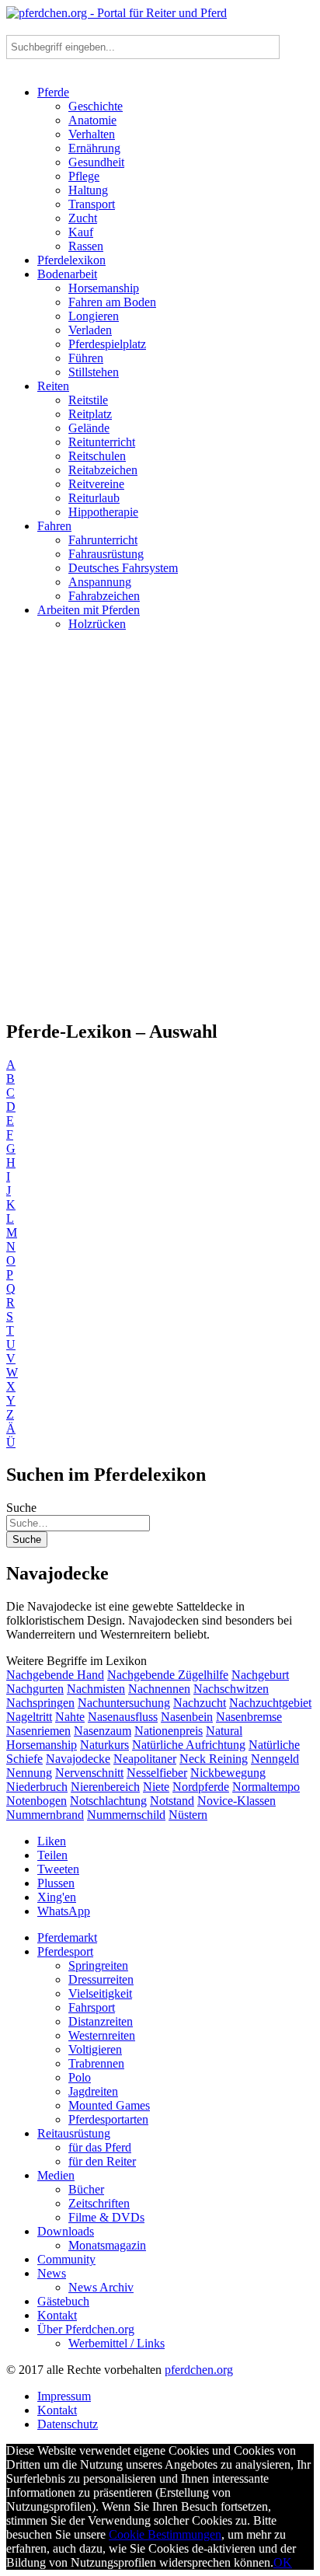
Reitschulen (97, 456)
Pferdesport (65, 1951)
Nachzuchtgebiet (270, 1703)
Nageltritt (29, 1717)
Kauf (81, 232)
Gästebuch (63, 2301)
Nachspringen (40, 1703)
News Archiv (101, 2287)
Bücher (86, 2189)
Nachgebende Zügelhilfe (168, 1675)
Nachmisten (96, 1689)
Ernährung (94, 148)
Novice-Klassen (237, 1801)
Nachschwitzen (231, 1689)
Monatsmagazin (107, 2245)
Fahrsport (92, 2007)
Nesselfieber (157, 1773)
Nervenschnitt (89, 1773)
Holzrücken (97, 624)
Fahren (54, 526)
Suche (21, 1508)
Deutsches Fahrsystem (123, 568)
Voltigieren (95, 2049)
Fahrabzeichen (104, 596)
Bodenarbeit (67, 274)
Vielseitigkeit (100, 1993)
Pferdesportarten (108, 2119)
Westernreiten (102, 2035)
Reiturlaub (94, 498)
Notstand (172, 1801)
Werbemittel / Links (117, 2343)
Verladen (90, 330)
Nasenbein (187, 1717)
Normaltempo (266, 1787)
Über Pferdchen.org (86, 2329)
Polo (80, 2077)
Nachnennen (159, 1689)
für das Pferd (100, 2147)
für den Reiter (102, 2161)
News (52, 2273)
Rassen (86, 246)
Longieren (94, 316)
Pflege (84, 176)
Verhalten (92, 134)
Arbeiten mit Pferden (89, 610)
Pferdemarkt (67, 1937)
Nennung (29, 1773)
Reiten (53, 386)
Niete (156, 1787)
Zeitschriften (99, 2203)
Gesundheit (96, 162)
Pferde (53, 92)
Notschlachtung (108, 1801)
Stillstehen (94, 372)
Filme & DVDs (106, 2217)
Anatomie (92, 120)
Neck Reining (214, 1759)
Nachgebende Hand (55, 1675)
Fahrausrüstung (106, 554)
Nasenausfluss (123, 1717)
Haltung (88, 190)
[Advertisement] (160, 832)
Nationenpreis (169, 1731)
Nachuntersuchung (124, 1703)
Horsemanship (104, 288)
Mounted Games (109, 2105)
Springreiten (98, 1965)
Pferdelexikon (71, 260)
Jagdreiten (93, 2091)
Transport (92, 204)
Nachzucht (200, 1703)
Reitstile (88, 400)
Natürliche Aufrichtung (189, 1745)
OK (283, 2562)
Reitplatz (90, 414)
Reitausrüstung (74, 2133)
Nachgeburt (260, 1675)
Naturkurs (104, 1745)
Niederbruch (37, 1787)
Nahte (70, 1717)
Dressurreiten (101, 1979)
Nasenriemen (38, 1731)
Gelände (89, 428)
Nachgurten (35, 1689)
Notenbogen (37, 1801)
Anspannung (100, 582)
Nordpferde (201, 1787)
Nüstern (188, 1815)
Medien (56, 2175)
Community (66, 2259)
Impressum (64, 2396)
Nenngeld (275, 1759)
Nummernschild (126, 1815)
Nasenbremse (249, 1717)
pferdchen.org (199, 2370)
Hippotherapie (103, 512)
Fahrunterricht (103, 540)
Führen (86, 358)
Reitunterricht (102, 442)
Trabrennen (96, 2063)
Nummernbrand (45, 1815)
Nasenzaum (103, 1731)
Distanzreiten (101, 2021)
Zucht (83, 218)
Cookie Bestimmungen (165, 2534)
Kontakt (57, 2315)
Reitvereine (96, 484)
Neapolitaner (145, 1759)
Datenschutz (68, 2424)
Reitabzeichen (103, 470)
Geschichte (96, 106)
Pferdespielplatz (107, 344)
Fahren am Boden (112, 302)
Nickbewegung (228, 1773)
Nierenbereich (105, 1787)
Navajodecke (78, 1759)
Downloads (66, 2231)
